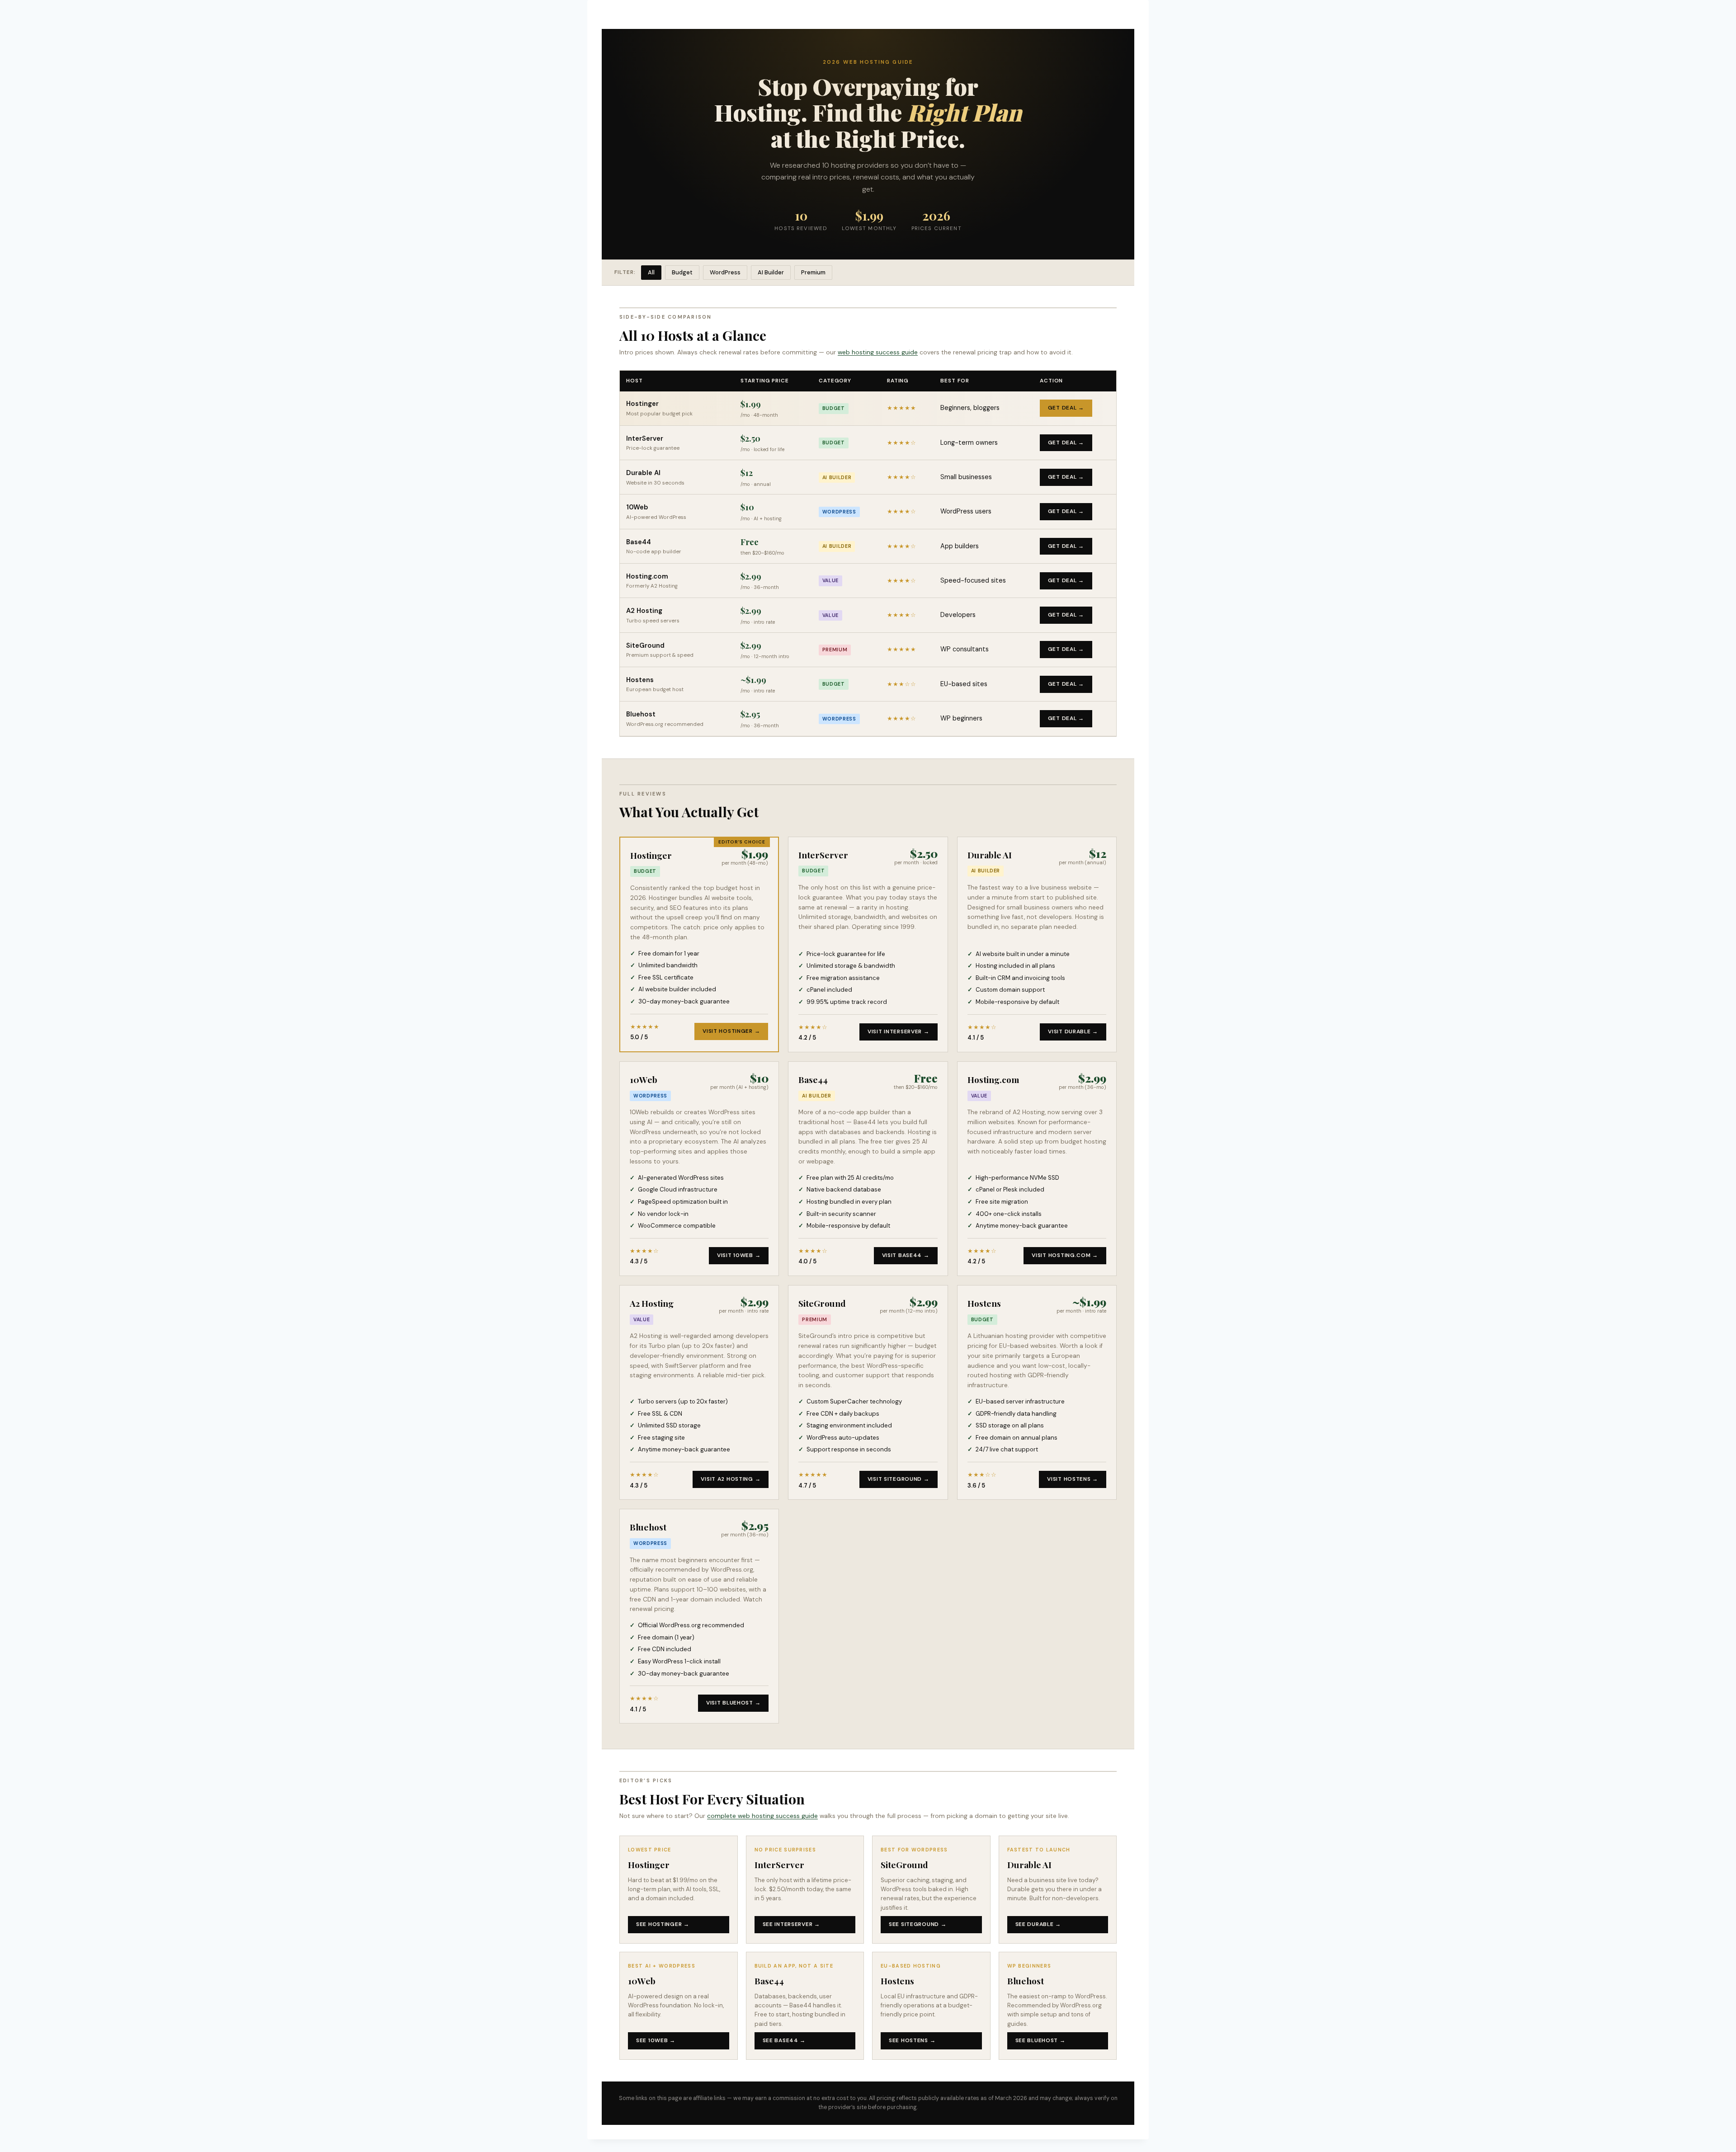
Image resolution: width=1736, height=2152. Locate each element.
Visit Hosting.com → (1065, 1255)
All (651, 272)
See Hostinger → (663, 1924)
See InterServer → (791, 1924)
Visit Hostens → (1073, 1479)
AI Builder (771, 272)
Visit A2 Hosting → (731, 1479)
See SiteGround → (918, 1924)
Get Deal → (1066, 408)
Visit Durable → (1073, 1031)
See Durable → (1038, 1924)
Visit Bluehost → (734, 1703)
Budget (682, 272)
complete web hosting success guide (762, 1816)
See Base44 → (784, 2040)
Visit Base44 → (906, 1255)
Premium (813, 272)
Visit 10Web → (739, 1255)
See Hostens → (912, 2040)
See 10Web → (656, 2040)
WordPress (725, 272)
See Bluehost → (1040, 2040)
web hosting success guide (878, 352)
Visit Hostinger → (731, 1031)
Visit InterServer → (899, 1031)
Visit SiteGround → (899, 1479)
